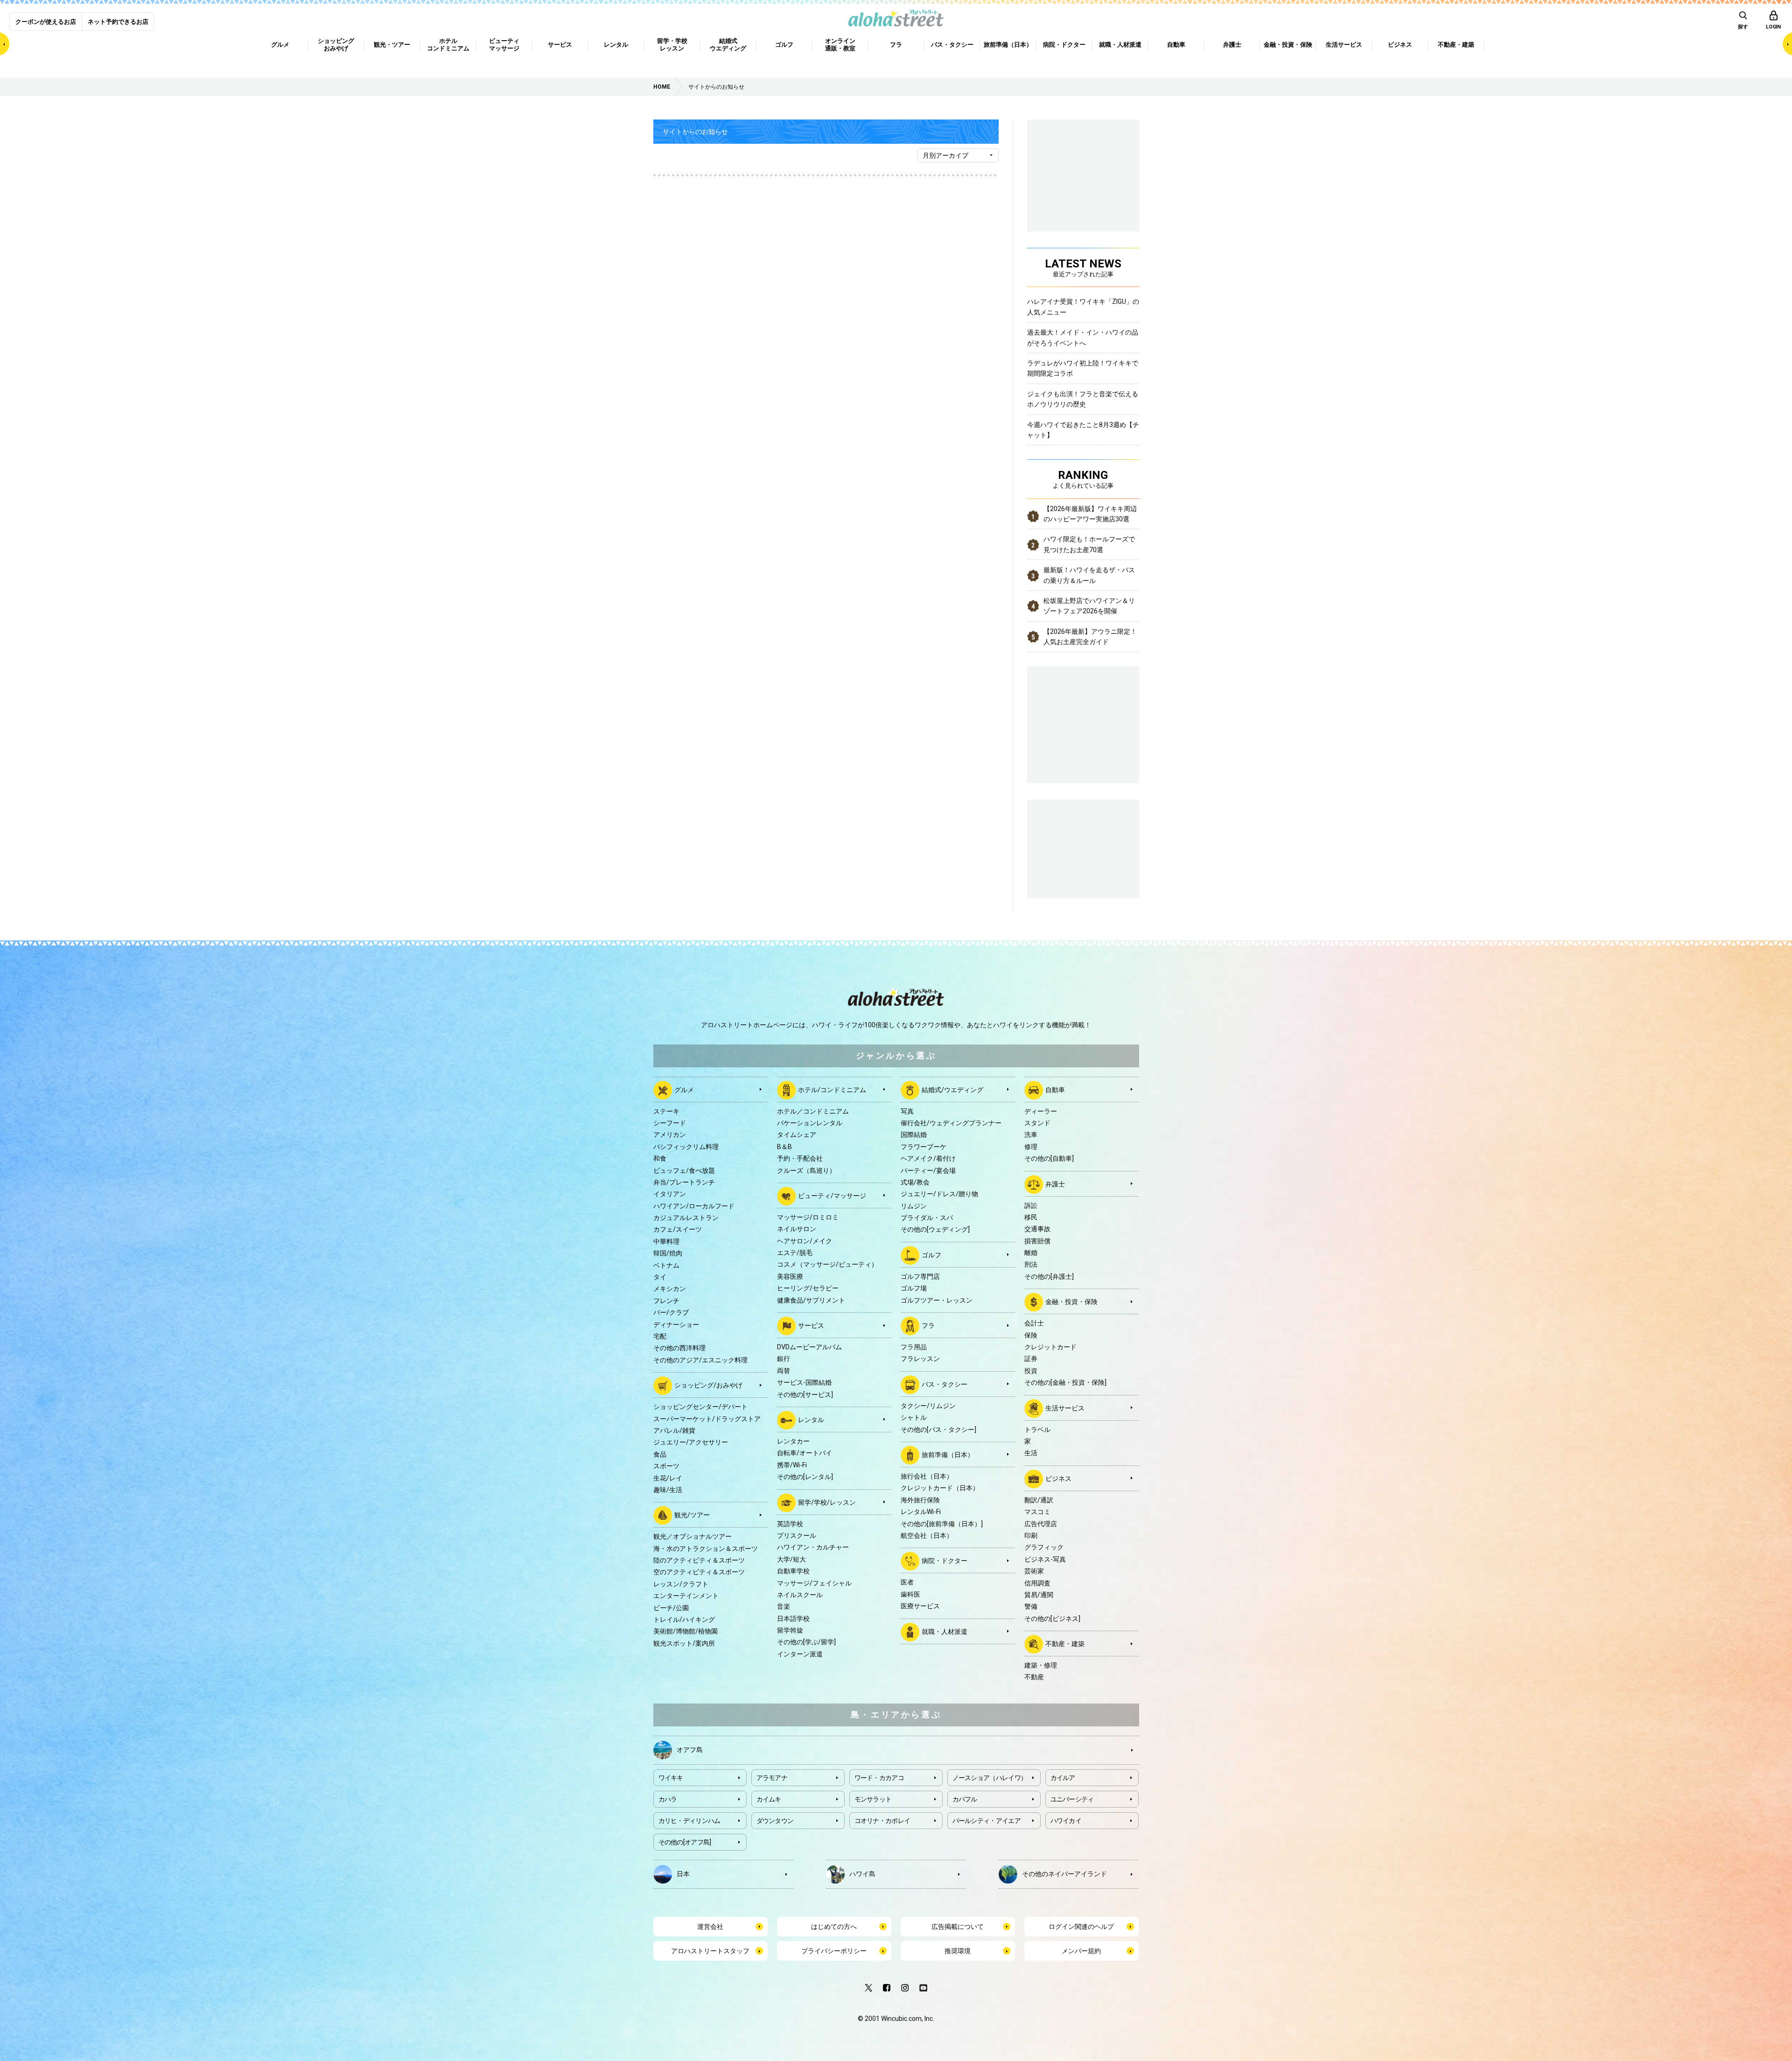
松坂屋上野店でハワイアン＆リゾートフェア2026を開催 (1089, 606)
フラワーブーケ (924, 1147)
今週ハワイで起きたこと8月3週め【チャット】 (1083, 430)
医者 (907, 1582)
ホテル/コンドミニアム (832, 1089)
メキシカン (670, 1289)
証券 (1031, 1359)
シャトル (914, 1417)
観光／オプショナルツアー (693, 1536)
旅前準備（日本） (948, 1455)
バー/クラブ (671, 1312)
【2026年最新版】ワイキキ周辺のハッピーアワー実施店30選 (1090, 514)
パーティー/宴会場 (928, 1171)
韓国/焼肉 (668, 1253)
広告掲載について (958, 1927)
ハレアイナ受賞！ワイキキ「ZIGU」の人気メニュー (1083, 307)
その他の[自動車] (1049, 1158)
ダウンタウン (775, 1821)
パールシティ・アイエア (987, 1821)
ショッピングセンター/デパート (700, 1407)
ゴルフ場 (914, 1288)
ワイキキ (671, 1778)
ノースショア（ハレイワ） (990, 1778)
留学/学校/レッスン (827, 1502)
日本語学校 (793, 1619)
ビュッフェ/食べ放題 (684, 1171)
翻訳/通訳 (1039, 1500)
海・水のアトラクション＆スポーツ (706, 1549)
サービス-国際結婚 (804, 1382)
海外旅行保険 (920, 1500)
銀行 (784, 1359)
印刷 (1031, 1535)
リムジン (914, 1206)
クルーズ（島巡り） (806, 1171)
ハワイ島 (862, 1873)
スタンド (1037, 1123)
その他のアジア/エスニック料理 (700, 1360)
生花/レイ (668, 1478)
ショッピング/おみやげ (708, 1385)
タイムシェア (797, 1135)
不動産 (1034, 1677)
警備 (1031, 1606)
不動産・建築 (1065, 1644)
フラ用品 (914, 1347)
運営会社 (710, 1927)
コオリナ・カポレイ (882, 1821)
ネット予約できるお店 (118, 22)
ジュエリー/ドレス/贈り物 (939, 1194)
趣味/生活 (668, 1490)
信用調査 (1037, 1583)
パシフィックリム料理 (686, 1147)
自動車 (1055, 1089)
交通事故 (1037, 1229)
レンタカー (793, 1441)
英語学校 (790, 1524)
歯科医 (910, 1594)
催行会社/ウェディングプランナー (951, 1123)
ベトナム (666, 1265)
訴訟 (1031, 1206)
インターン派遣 (800, 1654)
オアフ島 (690, 1749)
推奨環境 (958, 1951)
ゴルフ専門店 (920, 1276)
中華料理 (666, 1241)
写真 (907, 1111)
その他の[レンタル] (805, 1477)
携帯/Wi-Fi (792, 1465)
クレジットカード (1050, 1347)
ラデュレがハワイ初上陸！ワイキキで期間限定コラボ (1083, 368)
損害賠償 (1037, 1241)
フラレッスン (920, 1359)
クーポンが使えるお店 (46, 22)
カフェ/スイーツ (678, 1229)
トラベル (1037, 1430)
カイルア (1063, 1778)
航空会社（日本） (927, 1535)
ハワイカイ (1066, 1821)
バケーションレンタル (810, 1123)
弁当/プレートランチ (684, 1182)
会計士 (1034, 1323)
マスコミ (1037, 1512)
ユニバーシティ (1072, 1799)
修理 (1031, 1147)
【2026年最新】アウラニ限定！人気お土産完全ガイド (1090, 637)
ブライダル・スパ (927, 1218)
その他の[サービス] (805, 1395)
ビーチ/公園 (671, 1608)
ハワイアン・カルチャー (813, 1547)
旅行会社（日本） (927, 1476)
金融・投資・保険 (1071, 1302)
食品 (660, 1454)
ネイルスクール (800, 1595)
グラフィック (1044, 1547)
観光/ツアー (692, 1515)
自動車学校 (793, 1571)
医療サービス (920, 1606)
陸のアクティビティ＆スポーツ (699, 1560)
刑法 (1031, 1264)
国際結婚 (914, 1135)
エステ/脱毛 (795, 1253)
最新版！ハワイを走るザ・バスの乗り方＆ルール (1089, 575)
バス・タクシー (945, 1384)
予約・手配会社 (800, 1158)
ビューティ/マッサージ (832, 1196)
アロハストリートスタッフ (710, 1951)
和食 (660, 1158)
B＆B (784, 1147)
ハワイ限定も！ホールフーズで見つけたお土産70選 (1089, 544)
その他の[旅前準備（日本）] (942, 1524)
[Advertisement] (1083, 848)
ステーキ (666, 1111)
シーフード (670, 1123)
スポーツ (666, 1466)
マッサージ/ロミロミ (808, 1217)
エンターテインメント (686, 1596)
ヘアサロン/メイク (805, 1241)
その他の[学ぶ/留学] (806, 1642)
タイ (660, 1277)
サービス (811, 1325)
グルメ (684, 1089)
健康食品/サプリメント (811, 1300)
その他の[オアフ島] (685, 1842)
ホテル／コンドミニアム (813, 1111)
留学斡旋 (790, 1630)
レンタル (811, 1420)
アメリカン (670, 1135)
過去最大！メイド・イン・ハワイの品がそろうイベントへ (1083, 337)
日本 (683, 1873)
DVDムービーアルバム (809, 1347)
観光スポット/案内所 (684, 1643)
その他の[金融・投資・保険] (1065, 1382)
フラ (928, 1325)
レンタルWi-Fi (921, 1512)
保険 (1031, 1335)
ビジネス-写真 (1045, 1559)
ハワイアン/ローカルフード (694, 1206)
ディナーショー (676, 1325)
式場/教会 (915, 1182)
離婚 (1031, 1253)
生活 (1031, 1453)
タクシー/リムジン (928, 1406)
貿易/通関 (1039, 1595)
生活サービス (1065, 1408)
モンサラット (873, 1799)
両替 (784, 1371)
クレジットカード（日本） (940, 1488)
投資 (1031, 1371)
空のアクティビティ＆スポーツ (699, 1572)
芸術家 (1034, 1571)
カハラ (668, 1799)
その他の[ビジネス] (1052, 1619)
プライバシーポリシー (834, 1951)
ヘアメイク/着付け (928, 1158)
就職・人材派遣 (945, 1631)
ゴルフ (931, 1255)
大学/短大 (791, 1559)
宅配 (660, 1336)
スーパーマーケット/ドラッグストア (707, 1419)
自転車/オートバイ (805, 1453)
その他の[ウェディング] (935, 1229)
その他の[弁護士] (1049, 1276)
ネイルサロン (797, 1229)
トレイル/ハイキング (684, 1619)
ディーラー (1041, 1111)
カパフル (965, 1799)
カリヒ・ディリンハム (689, 1821)
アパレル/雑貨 (674, 1430)
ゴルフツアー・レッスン (937, 1300)
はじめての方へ (834, 1927)
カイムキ (769, 1799)
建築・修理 (1041, 1665)
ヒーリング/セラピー (808, 1288)
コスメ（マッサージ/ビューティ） (827, 1264)
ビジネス (1058, 1478)
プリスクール (797, 1535)
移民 (1031, 1217)
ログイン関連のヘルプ (1081, 1927)
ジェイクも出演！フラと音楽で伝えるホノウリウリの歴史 (1083, 399)
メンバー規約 (1081, 1951)
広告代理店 (1041, 1524)
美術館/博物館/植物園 (686, 1631)
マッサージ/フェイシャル (814, 1583)
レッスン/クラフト (681, 1584)
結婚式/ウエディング (952, 1089)
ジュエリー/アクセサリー (691, 1442)
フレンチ (666, 1301)
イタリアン (670, 1194)
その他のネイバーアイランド (1064, 1873)
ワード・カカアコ (879, 1778)
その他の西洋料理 (679, 1348)
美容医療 (790, 1276)
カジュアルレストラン (686, 1218)
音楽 (784, 1606)
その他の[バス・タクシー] (938, 1430)
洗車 (1031, 1135)
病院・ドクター (945, 1561)
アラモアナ (772, 1778)
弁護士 (1055, 1184)
